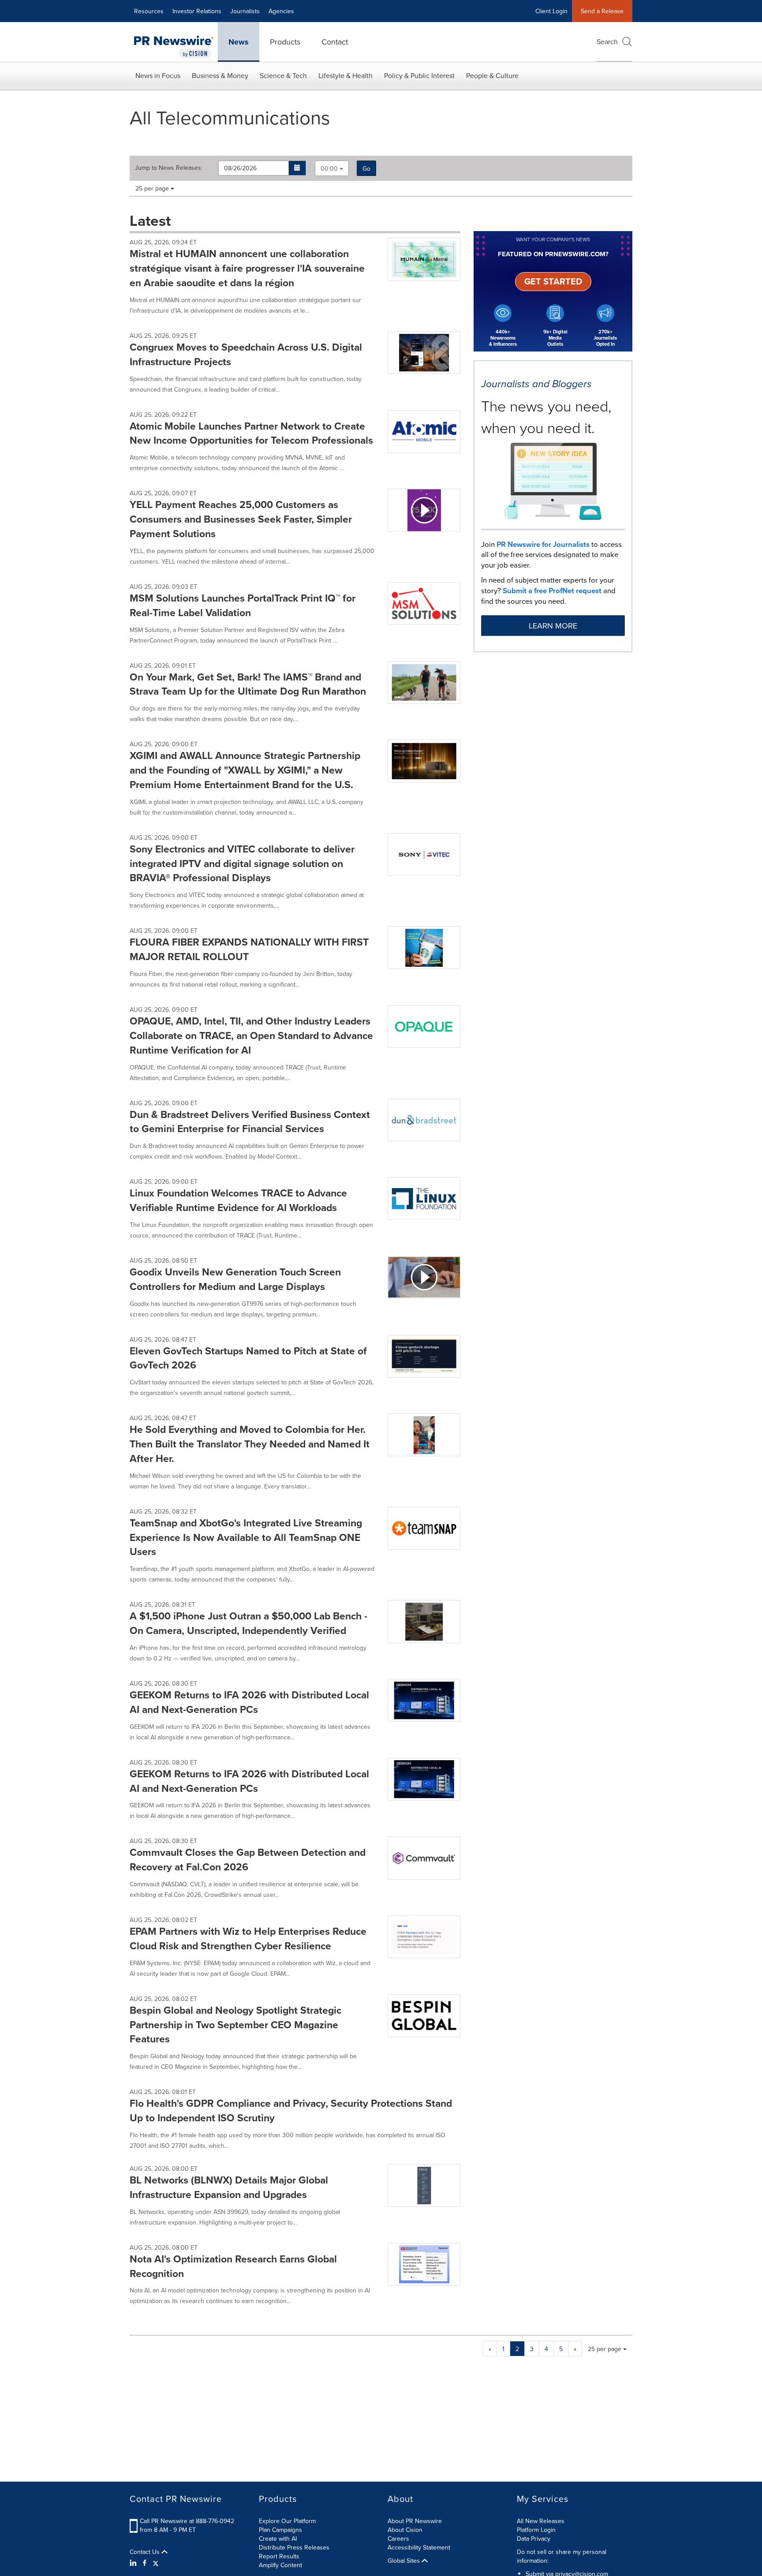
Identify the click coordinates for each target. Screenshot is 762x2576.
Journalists (245, 11)
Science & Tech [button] (283, 75)
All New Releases (541, 2521)
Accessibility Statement (419, 2547)
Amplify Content (280, 2565)
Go (366, 168)
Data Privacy (534, 2539)
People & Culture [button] (492, 75)
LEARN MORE (553, 626)
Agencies (281, 11)
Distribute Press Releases (294, 2547)
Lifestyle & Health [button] (346, 75)
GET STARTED (553, 281)
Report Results (279, 2556)
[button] (297, 168)
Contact (335, 42)
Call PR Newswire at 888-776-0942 (187, 2521)
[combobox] (332, 168)
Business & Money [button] (220, 75)
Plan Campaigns (280, 2530)
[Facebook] (145, 2563)
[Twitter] (156, 2563)
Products (285, 42)
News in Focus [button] (158, 75)
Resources (149, 11)
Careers (398, 2539)
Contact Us (146, 2552)
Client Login (551, 11)
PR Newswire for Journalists (543, 544)
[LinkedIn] (134, 2563)
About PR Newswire (415, 2521)
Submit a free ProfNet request (552, 591)
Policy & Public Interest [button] (419, 75)
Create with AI (278, 2539)
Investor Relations (197, 11)
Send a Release (602, 11)
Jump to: (169, 168)
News (239, 42)
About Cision (405, 2530)
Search (607, 41)
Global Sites (405, 2561)
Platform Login (536, 2530)
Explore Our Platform (287, 2521)
